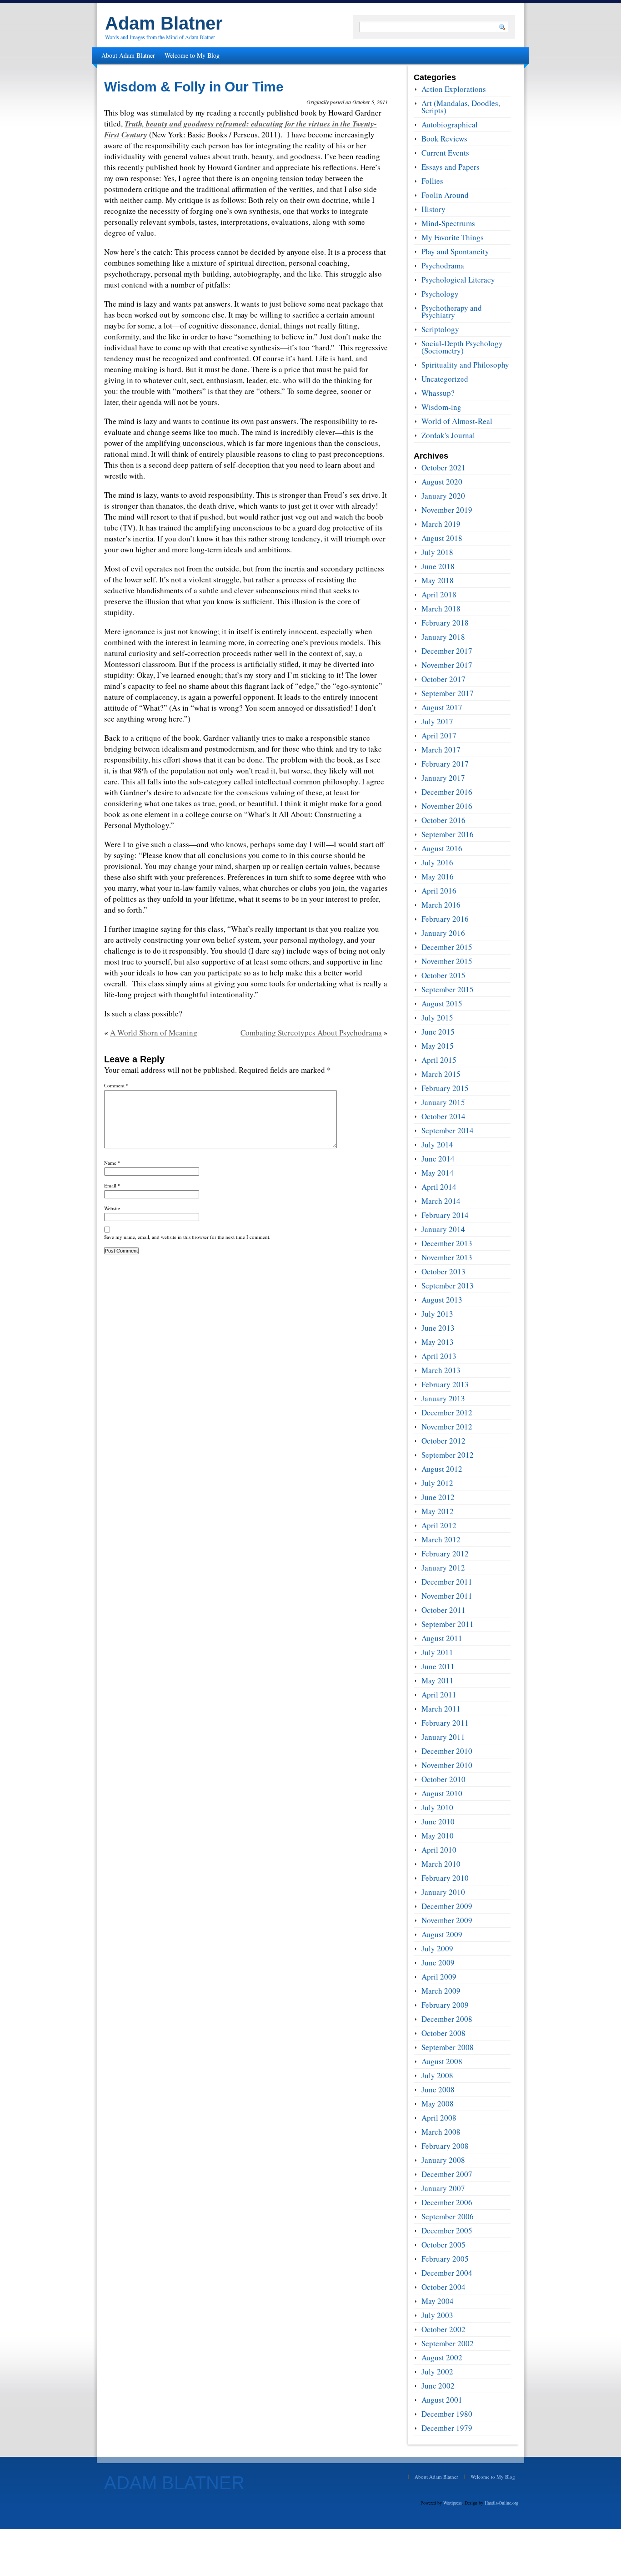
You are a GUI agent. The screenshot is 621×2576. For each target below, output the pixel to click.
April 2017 (439, 735)
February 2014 (445, 1215)
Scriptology (440, 329)
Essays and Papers (451, 167)
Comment (116, 1085)
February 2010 (445, 1878)
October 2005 (443, 2245)
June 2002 (438, 2386)
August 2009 (442, 1934)
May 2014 (438, 1173)
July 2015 (437, 1018)
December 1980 (447, 2414)
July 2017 (437, 721)
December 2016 (447, 792)
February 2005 (445, 2259)
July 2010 (437, 1807)
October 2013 (443, 1271)
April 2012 (439, 1525)
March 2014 (441, 1201)
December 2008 (447, 2019)
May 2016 (438, 876)
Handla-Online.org (501, 2503)
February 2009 (445, 2005)
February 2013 (445, 1384)
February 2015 (445, 1088)
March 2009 (441, 1991)
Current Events (445, 153)
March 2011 (441, 1709)
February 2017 (445, 764)
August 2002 (442, 2357)
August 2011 (442, 1638)
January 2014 (443, 1229)
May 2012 (438, 1511)
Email (112, 1185)
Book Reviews (444, 139)
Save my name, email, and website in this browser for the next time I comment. (187, 1237)
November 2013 (447, 1257)
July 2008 (437, 2075)
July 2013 (437, 1314)
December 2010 (447, 1751)
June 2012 (438, 1497)
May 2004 (438, 2301)
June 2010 (438, 1821)
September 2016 (448, 834)
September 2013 (448, 1285)
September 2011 (448, 1624)
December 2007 (447, 2174)
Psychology (440, 294)
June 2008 (438, 2089)
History (433, 209)
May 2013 (438, 1342)
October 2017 (443, 679)
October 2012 (443, 1441)
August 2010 (442, 1793)
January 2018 (443, 637)
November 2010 (447, 1765)
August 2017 (442, 707)
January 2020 (443, 496)
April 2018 (439, 594)
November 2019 (447, 510)
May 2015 (438, 1046)
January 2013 (443, 1398)
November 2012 (447, 1427)
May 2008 (438, 2104)
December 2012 (447, 1412)
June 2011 (438, 1666)
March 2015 (441, 1074)
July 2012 (437, 1483)
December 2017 (447, 651)
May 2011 (438, 1680)
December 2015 (447, 947)
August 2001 (442, 2400)
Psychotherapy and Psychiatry (452, 311)
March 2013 (441, 1370)
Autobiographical (450, 124)
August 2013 (442, 1300)
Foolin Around (445, 195)
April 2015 (439, 1060)
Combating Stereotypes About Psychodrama (311, 1033)
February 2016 (445, 919)
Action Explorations (454, 89)
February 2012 (445, 1553)
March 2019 (441, 524)
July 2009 (437, 1948)
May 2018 (438, 580)
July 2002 (437, 2371)
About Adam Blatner (128, 55)
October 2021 (443, 467)
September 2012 (448, 1455)
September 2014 (448, 1130)
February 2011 (445, 1723)
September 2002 (448, 2343)
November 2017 (447, 665)
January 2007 (443, 2188)
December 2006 (447, 2202)
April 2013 (439, 1356)
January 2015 (443, 1102)
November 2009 (447, 1920)
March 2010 (441, 1864)
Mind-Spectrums (448, 223)
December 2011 (447, 1582)
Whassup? (438, 393)
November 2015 (447, 961)
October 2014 (443, 1116)
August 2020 (442, 482)
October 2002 (443, 2329)
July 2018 (437, 552)
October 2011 (443, 1610)
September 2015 (448, 989)
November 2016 (447, 806)
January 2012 (443, 1568)
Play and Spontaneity (455, 251)
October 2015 (443, 975)
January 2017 (443, 778)
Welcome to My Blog (192, 55)
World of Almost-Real (457, 421)
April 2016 (439, 891)
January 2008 (443, 2160)
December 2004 (447, 2273)
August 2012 (442, 1469)
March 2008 (441, 2132)
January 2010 (443, 1892)
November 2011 (447, 1596)
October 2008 (443, 2033)
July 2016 (437, 862)
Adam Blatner (164, 23)
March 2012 (441, 1539)
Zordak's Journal (448, 435)
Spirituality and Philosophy (465, 365)
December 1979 (447, 2428)
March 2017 (441, 750)
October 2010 (443, 1779)
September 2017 (448, 693)
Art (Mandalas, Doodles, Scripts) (461, 107)
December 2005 (447, 2230)
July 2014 (437, 1144)
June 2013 (438, 1328)
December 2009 (447, 1906)
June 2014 (438, 1159)
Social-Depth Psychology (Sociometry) (462, 347)
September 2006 (448, 2216)
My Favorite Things (453, 237)
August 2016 (442, 848)
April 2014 (439, 1187)
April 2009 (439, 1977)
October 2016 (443, 820)
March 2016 (441, 905)
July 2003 (437, 2315)
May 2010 (438, 1836)
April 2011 (439, 1695)
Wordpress (453, 2503)
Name (112, 1163)
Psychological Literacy (458, 280)
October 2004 (443, 2287)
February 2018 (445, 623)
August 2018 (442, 538)
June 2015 (438, 1032)
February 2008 (445, 2146)
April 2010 (439, 1850)
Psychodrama (443, 265)
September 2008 (448, 2047)
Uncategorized (445, 379)
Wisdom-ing (441, 407)
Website (112, 1208)
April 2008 (439, 2118)
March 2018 (441, 609)
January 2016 (443, 933)
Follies (432, 181)
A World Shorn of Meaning (154, 1033)
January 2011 (443, 1737)
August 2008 (442, 2061)
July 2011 (437, 1652)
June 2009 (438, 1962)
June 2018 (438, 566)
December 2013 (447, 1243)
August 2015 (442, 1003)
